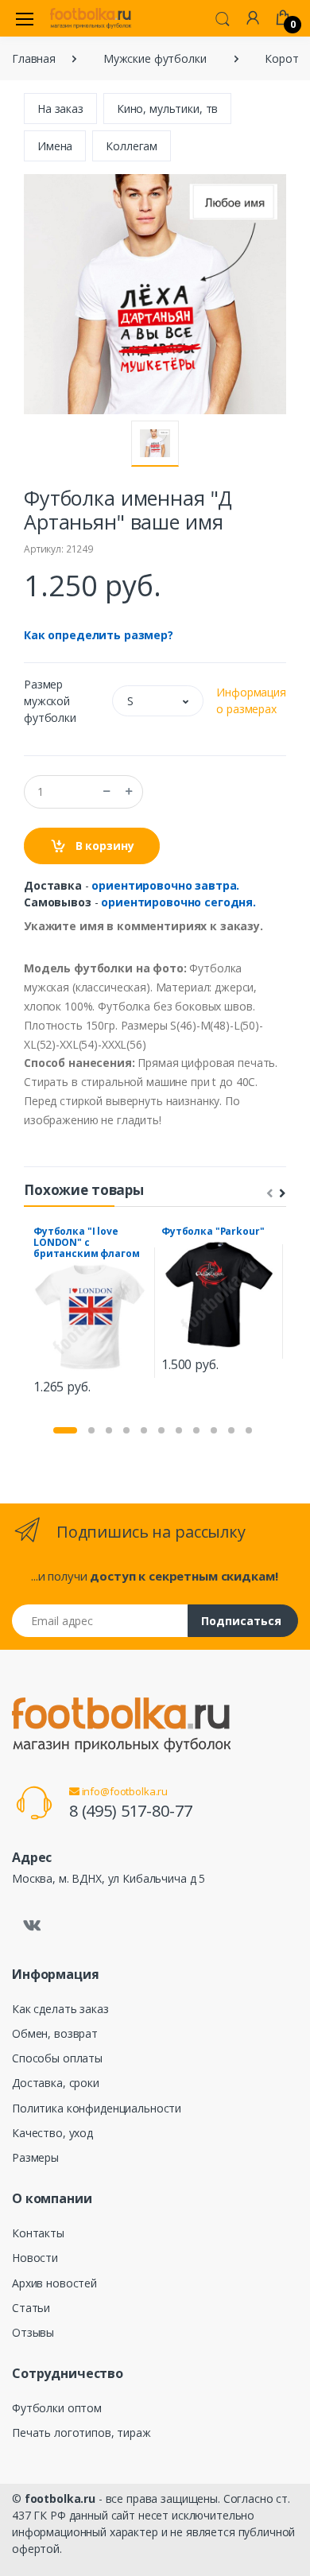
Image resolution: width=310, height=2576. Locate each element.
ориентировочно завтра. (165, 885)
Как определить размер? (99, 635)
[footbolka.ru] (91, 18)
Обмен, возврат (55, 2033)
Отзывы (33, 2332)
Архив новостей (54, 2283)
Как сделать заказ (60, 2009)
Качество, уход (52, 2133)
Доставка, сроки (56, 2083)
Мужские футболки (155, 58)
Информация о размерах (251, 700)
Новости (35, 2258)
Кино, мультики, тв (167, 109)
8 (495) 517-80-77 (131, 1811)
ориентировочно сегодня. (178, 902)
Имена (55, 146)
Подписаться (241, 1621)
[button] (223, 17)
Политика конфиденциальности (97, 2108)
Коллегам (132, 146)
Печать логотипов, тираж (81, 2432)
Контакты (38, 2233)
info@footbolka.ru (124, 1791)
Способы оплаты (57, 2058)
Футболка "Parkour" (213, 1231)
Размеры (35, 2157)
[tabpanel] (91, 1313)
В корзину (103, 846)
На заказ (60, 109)
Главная (34, 58)
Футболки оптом (57, 2408)
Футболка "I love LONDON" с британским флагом (87, 1242)
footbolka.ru (60, 2498)
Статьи (31, 2308)
